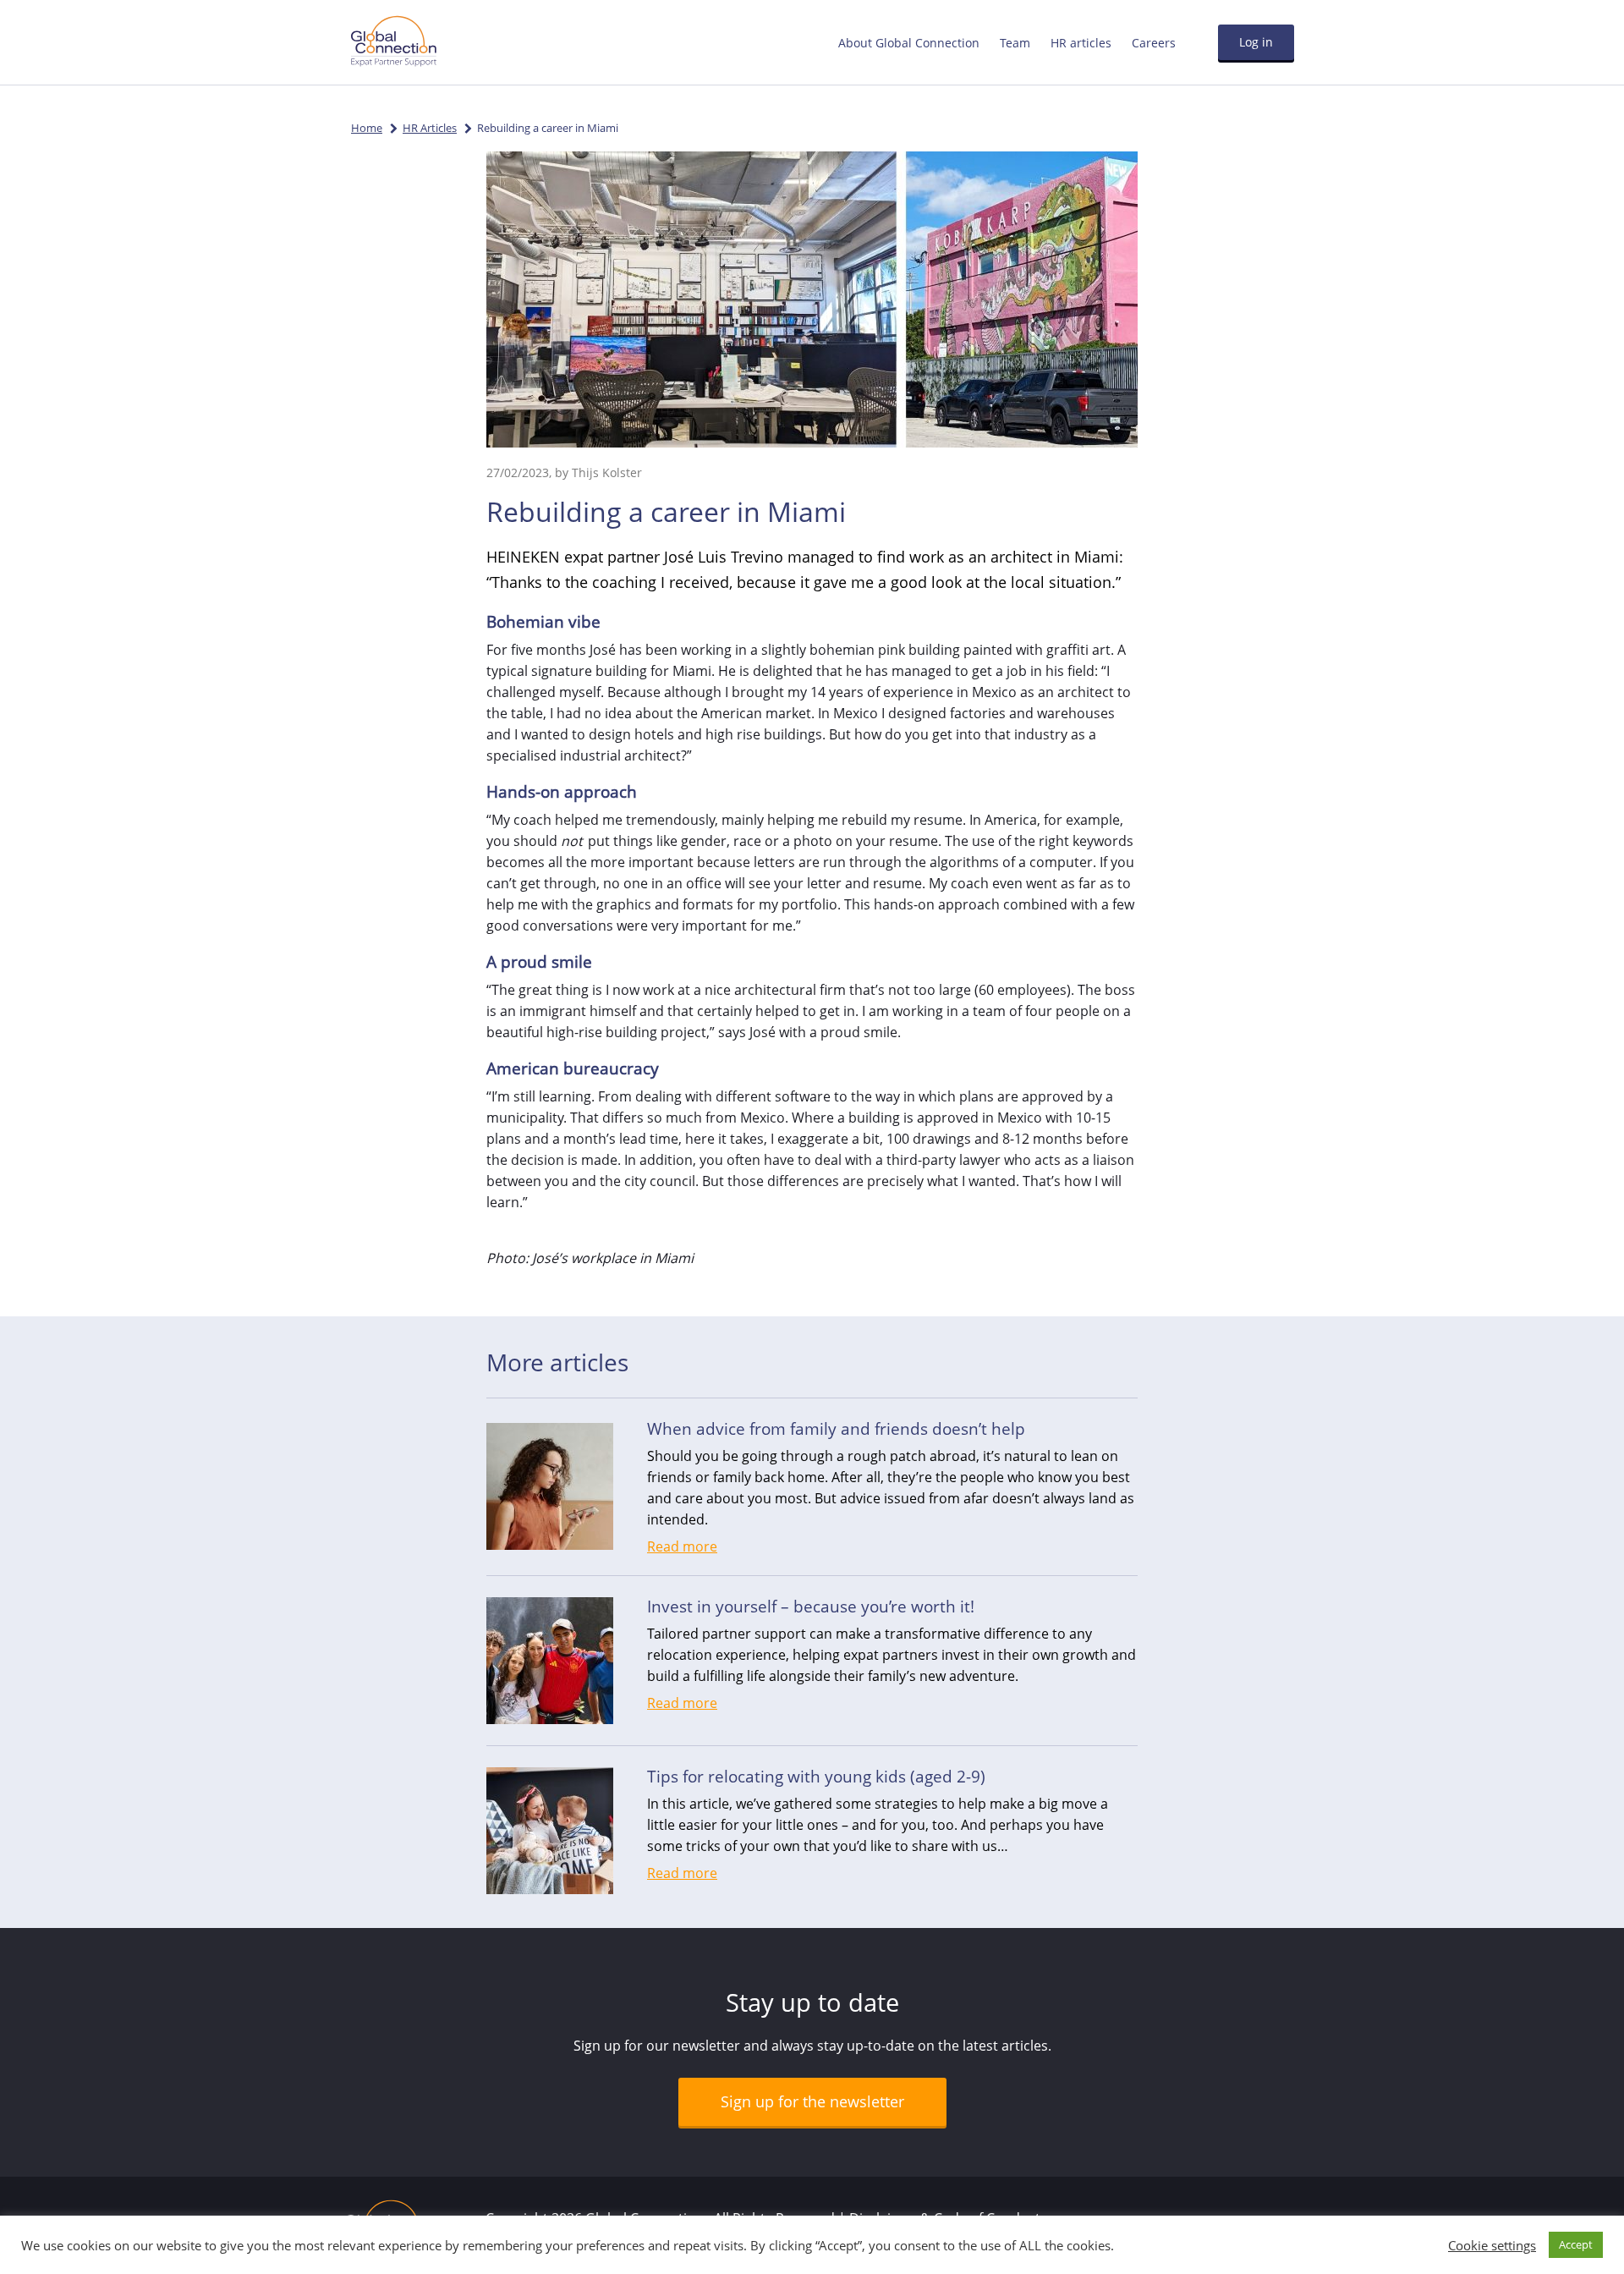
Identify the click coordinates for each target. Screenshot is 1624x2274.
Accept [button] (1576, 2244)
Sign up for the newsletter (812, 2101)
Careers (1154, 43)
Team (1015, 43)
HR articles (1081, 43)
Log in (1256, 42)
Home (367, 128)
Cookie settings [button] (1492, 2245)
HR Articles (430, 128)
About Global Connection (909, 43)
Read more (682, 1546)
